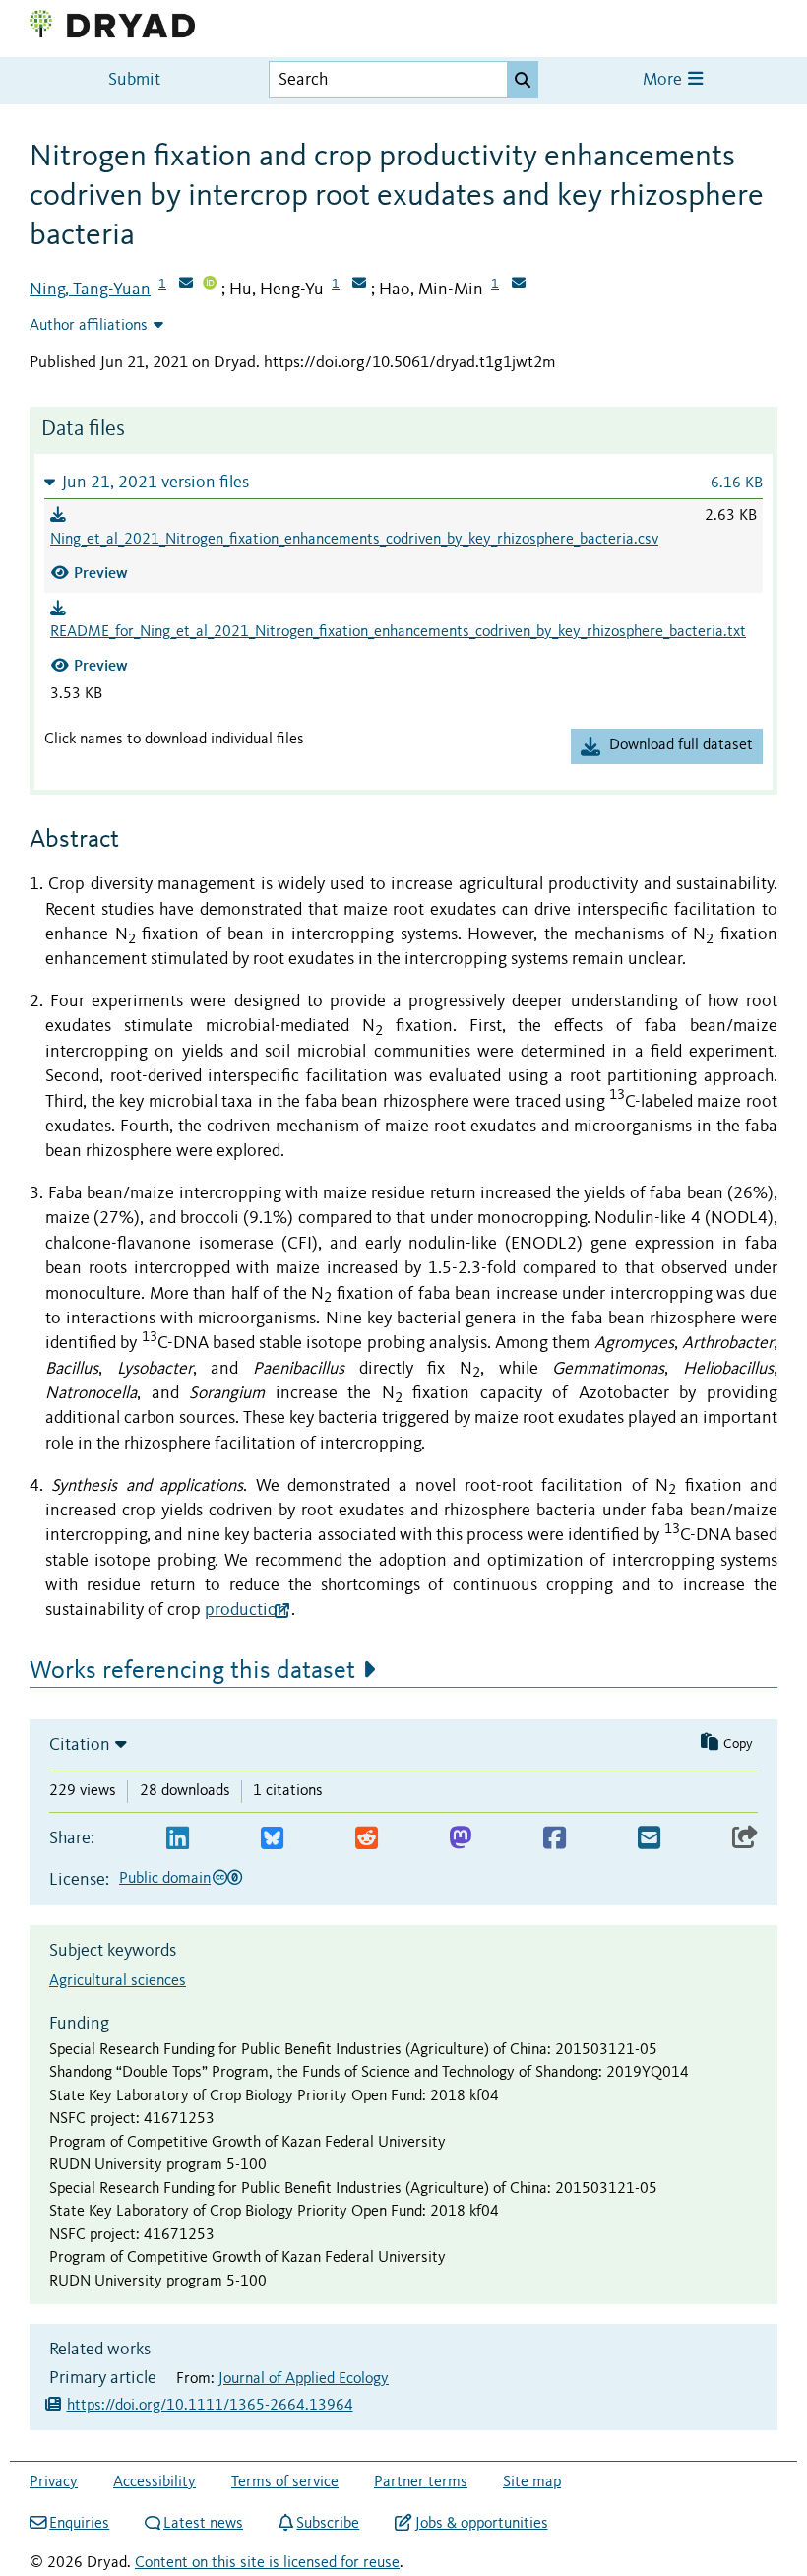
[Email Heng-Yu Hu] (359, 285)
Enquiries (79, 2524)
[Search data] (523, 80)
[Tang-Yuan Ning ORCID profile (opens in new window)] (210, 285)
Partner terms (421, 2482)
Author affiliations (89, 326)
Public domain (165, 1879)
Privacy (54, 2482)
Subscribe (328, 2524)
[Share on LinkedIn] (178, 1839)
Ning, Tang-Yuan (90, 290)
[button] (403, 482)
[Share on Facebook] (555, 1839)
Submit (134, 80)
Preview (101, 573)
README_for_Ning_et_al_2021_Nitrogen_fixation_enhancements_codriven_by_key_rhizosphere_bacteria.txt (398, 632)
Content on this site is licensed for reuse (267, 2563)
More (664, 80)
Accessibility (155, 2482)
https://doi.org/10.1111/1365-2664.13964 (210, 2406)
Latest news (203, 2524)
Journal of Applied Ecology (304, 2379)
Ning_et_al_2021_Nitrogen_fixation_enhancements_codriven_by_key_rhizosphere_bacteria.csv (354, 540)
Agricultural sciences (118, 1981)
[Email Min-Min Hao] (519, 285)
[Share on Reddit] (367, 1839)
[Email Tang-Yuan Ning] (186, 285)
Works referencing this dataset (192, 1671)
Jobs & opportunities (481, 2524)
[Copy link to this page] (745, 1839)
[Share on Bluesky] (272, 1839)
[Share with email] (649, 1839)
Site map (532, 2482)
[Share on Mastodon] (460, 1839)
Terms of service (285, 2482)
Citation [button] (80, 1745)
